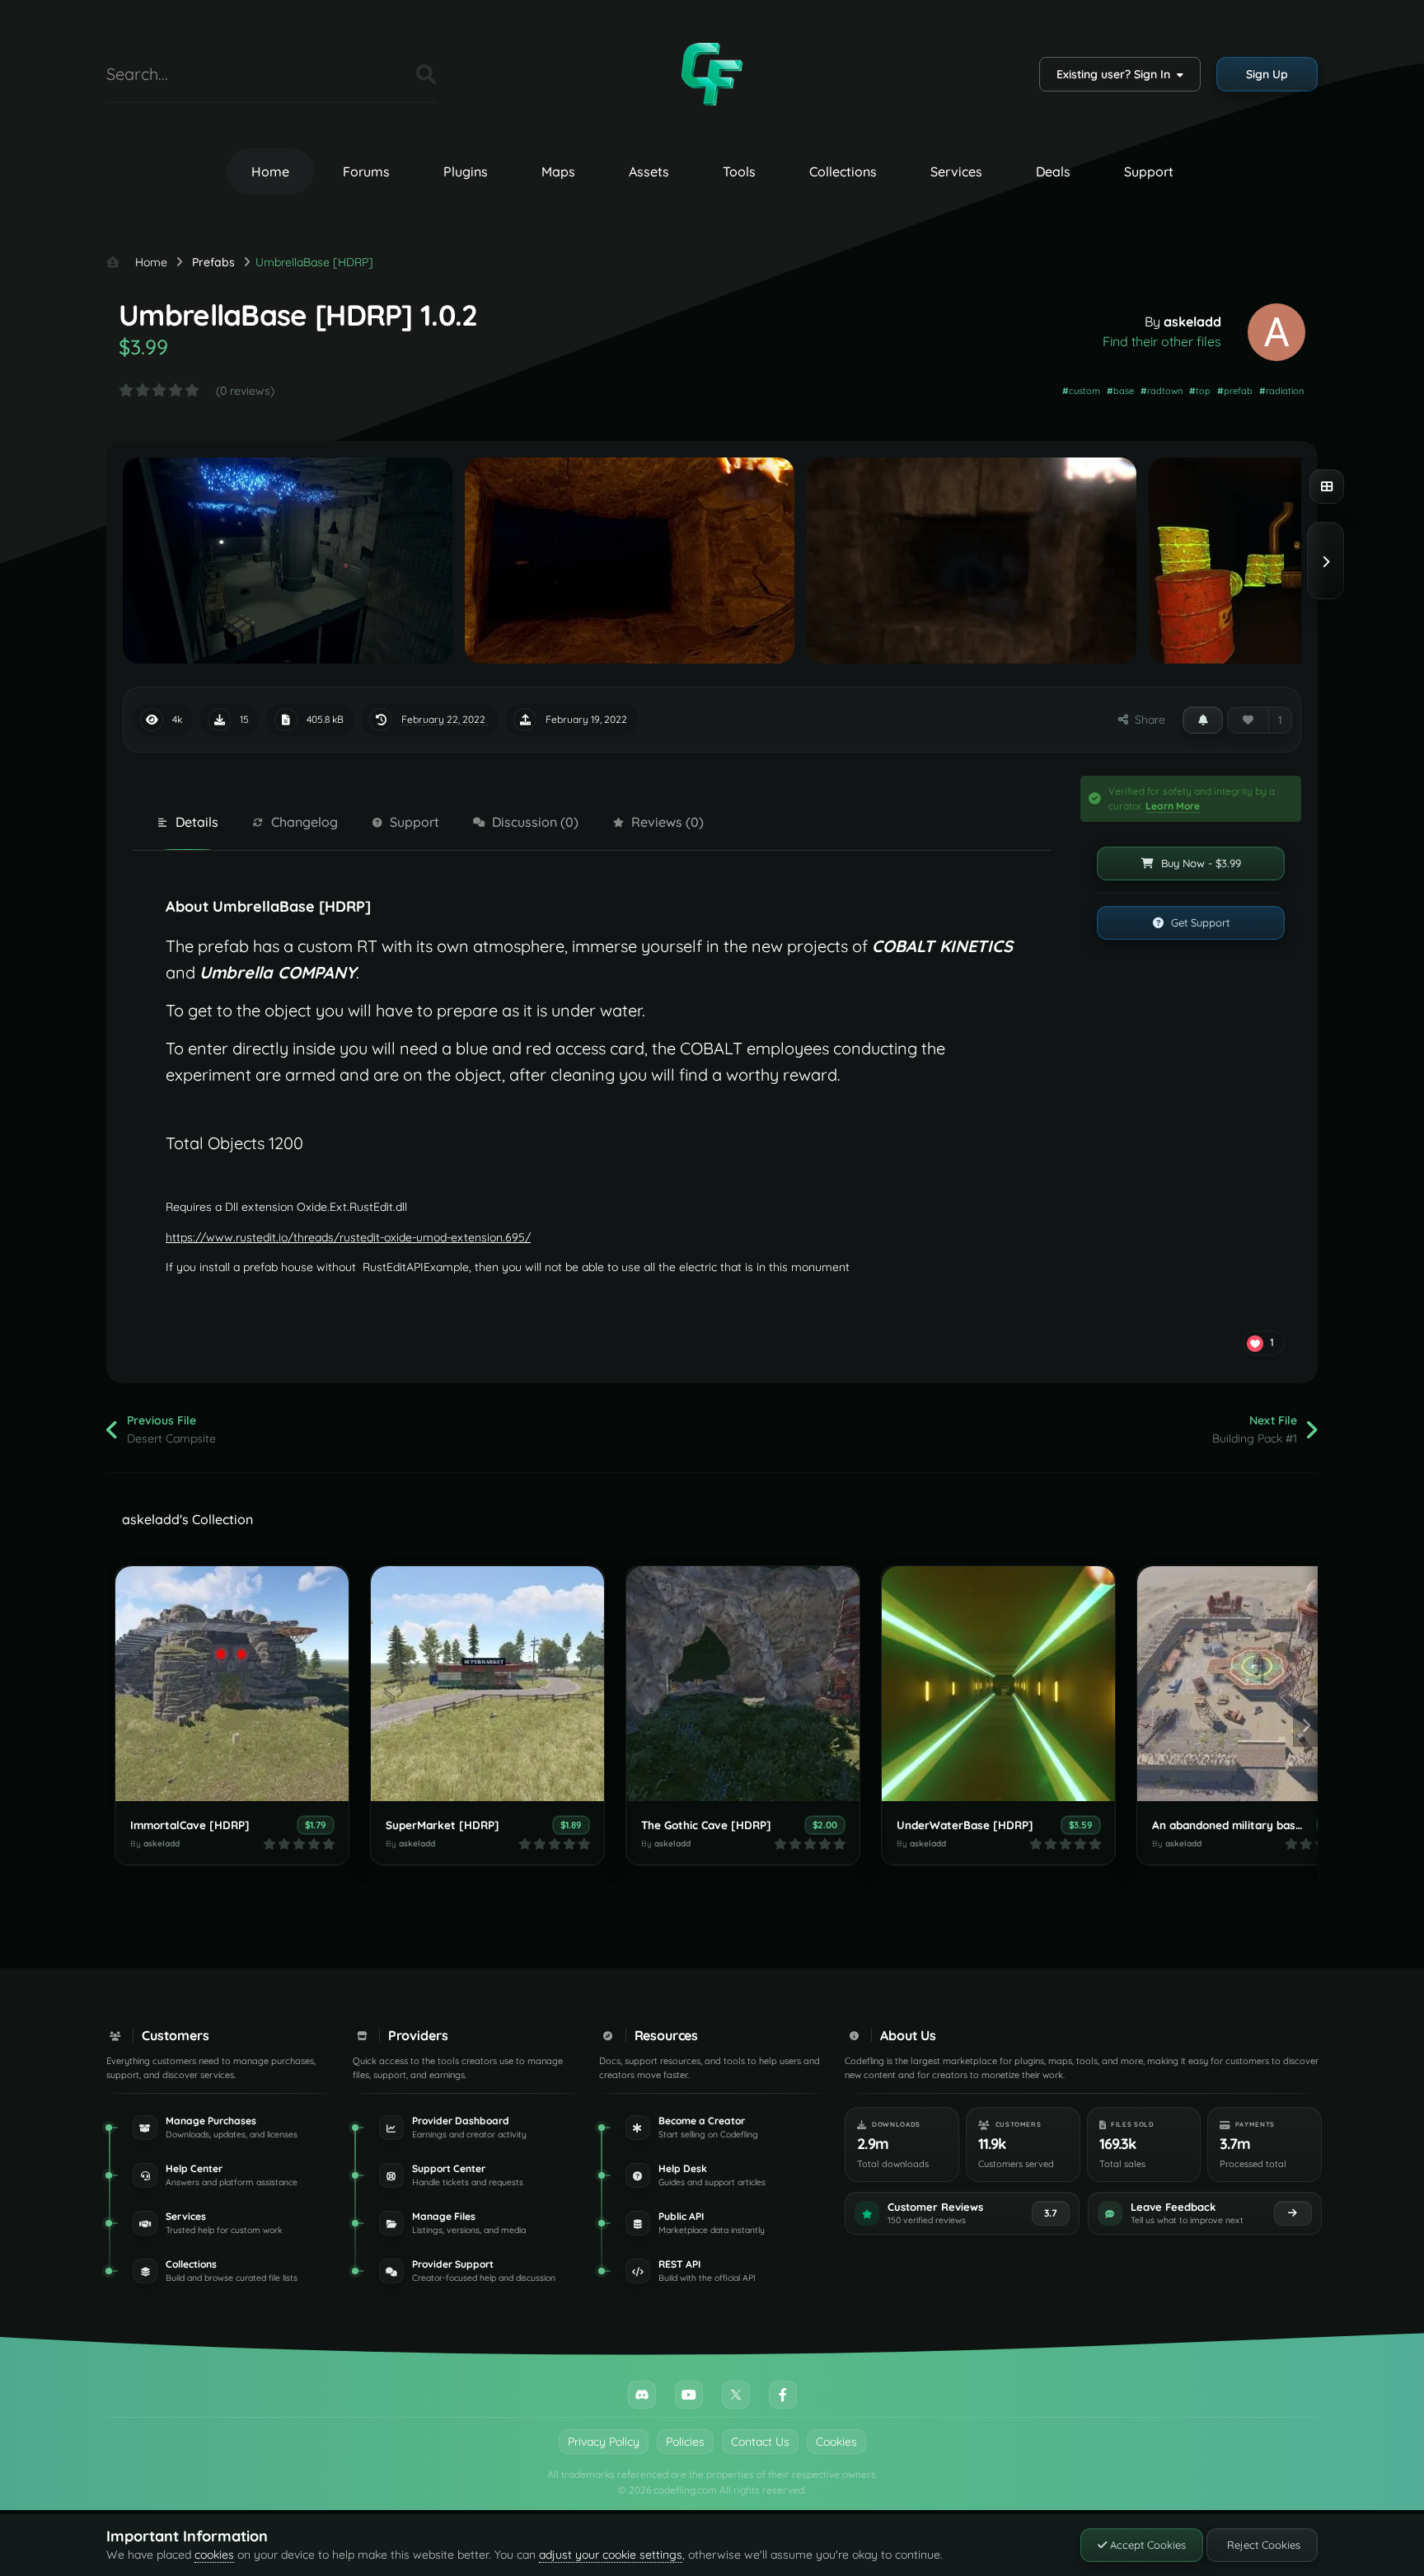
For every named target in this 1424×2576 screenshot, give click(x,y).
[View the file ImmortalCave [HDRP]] (232, 1684)
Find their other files (1162, 341)
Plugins (466, 171)
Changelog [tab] (304, 822)
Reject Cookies (1262, 2545)
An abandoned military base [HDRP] (1249, 1825)
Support (1149, 171)
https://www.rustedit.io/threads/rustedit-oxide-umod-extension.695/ (348, 1237)
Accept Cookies (1146, 2545)
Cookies (836, 2442)
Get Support (1199, 922)
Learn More (1173, 806)
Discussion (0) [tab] (535, 822)
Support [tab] (415, 822)
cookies (214, 2555)
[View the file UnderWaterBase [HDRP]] (998, 1684)
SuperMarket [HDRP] (443, 1825)
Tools (739, 171)
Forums (366, 171)
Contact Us (760, 2442)
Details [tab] (197, 822)
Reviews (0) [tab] (667, 822)
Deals (1053, 171)
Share (1147, 720)
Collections (843, 171)
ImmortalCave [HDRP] (190, 1825)
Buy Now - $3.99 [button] (1199, 863)
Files (383, 74)
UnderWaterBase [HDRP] (965, 1825)
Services (956, 171)
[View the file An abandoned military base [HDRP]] (1254, 1684)
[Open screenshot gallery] (1327, 486)
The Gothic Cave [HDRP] (706, 1825)
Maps (558, 171)
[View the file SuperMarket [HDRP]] (487, 1684)
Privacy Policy (604, 2442)
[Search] (426, 74)
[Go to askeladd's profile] (1276, 332)
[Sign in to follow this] (1203, 720)
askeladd (1192, 321)
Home (270, 171)
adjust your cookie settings (611, 2555)
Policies (685, 2442)
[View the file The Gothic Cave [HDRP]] (743, 1684)
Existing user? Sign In (1117, 74)
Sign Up (1267, 74)
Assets (649, 171)
